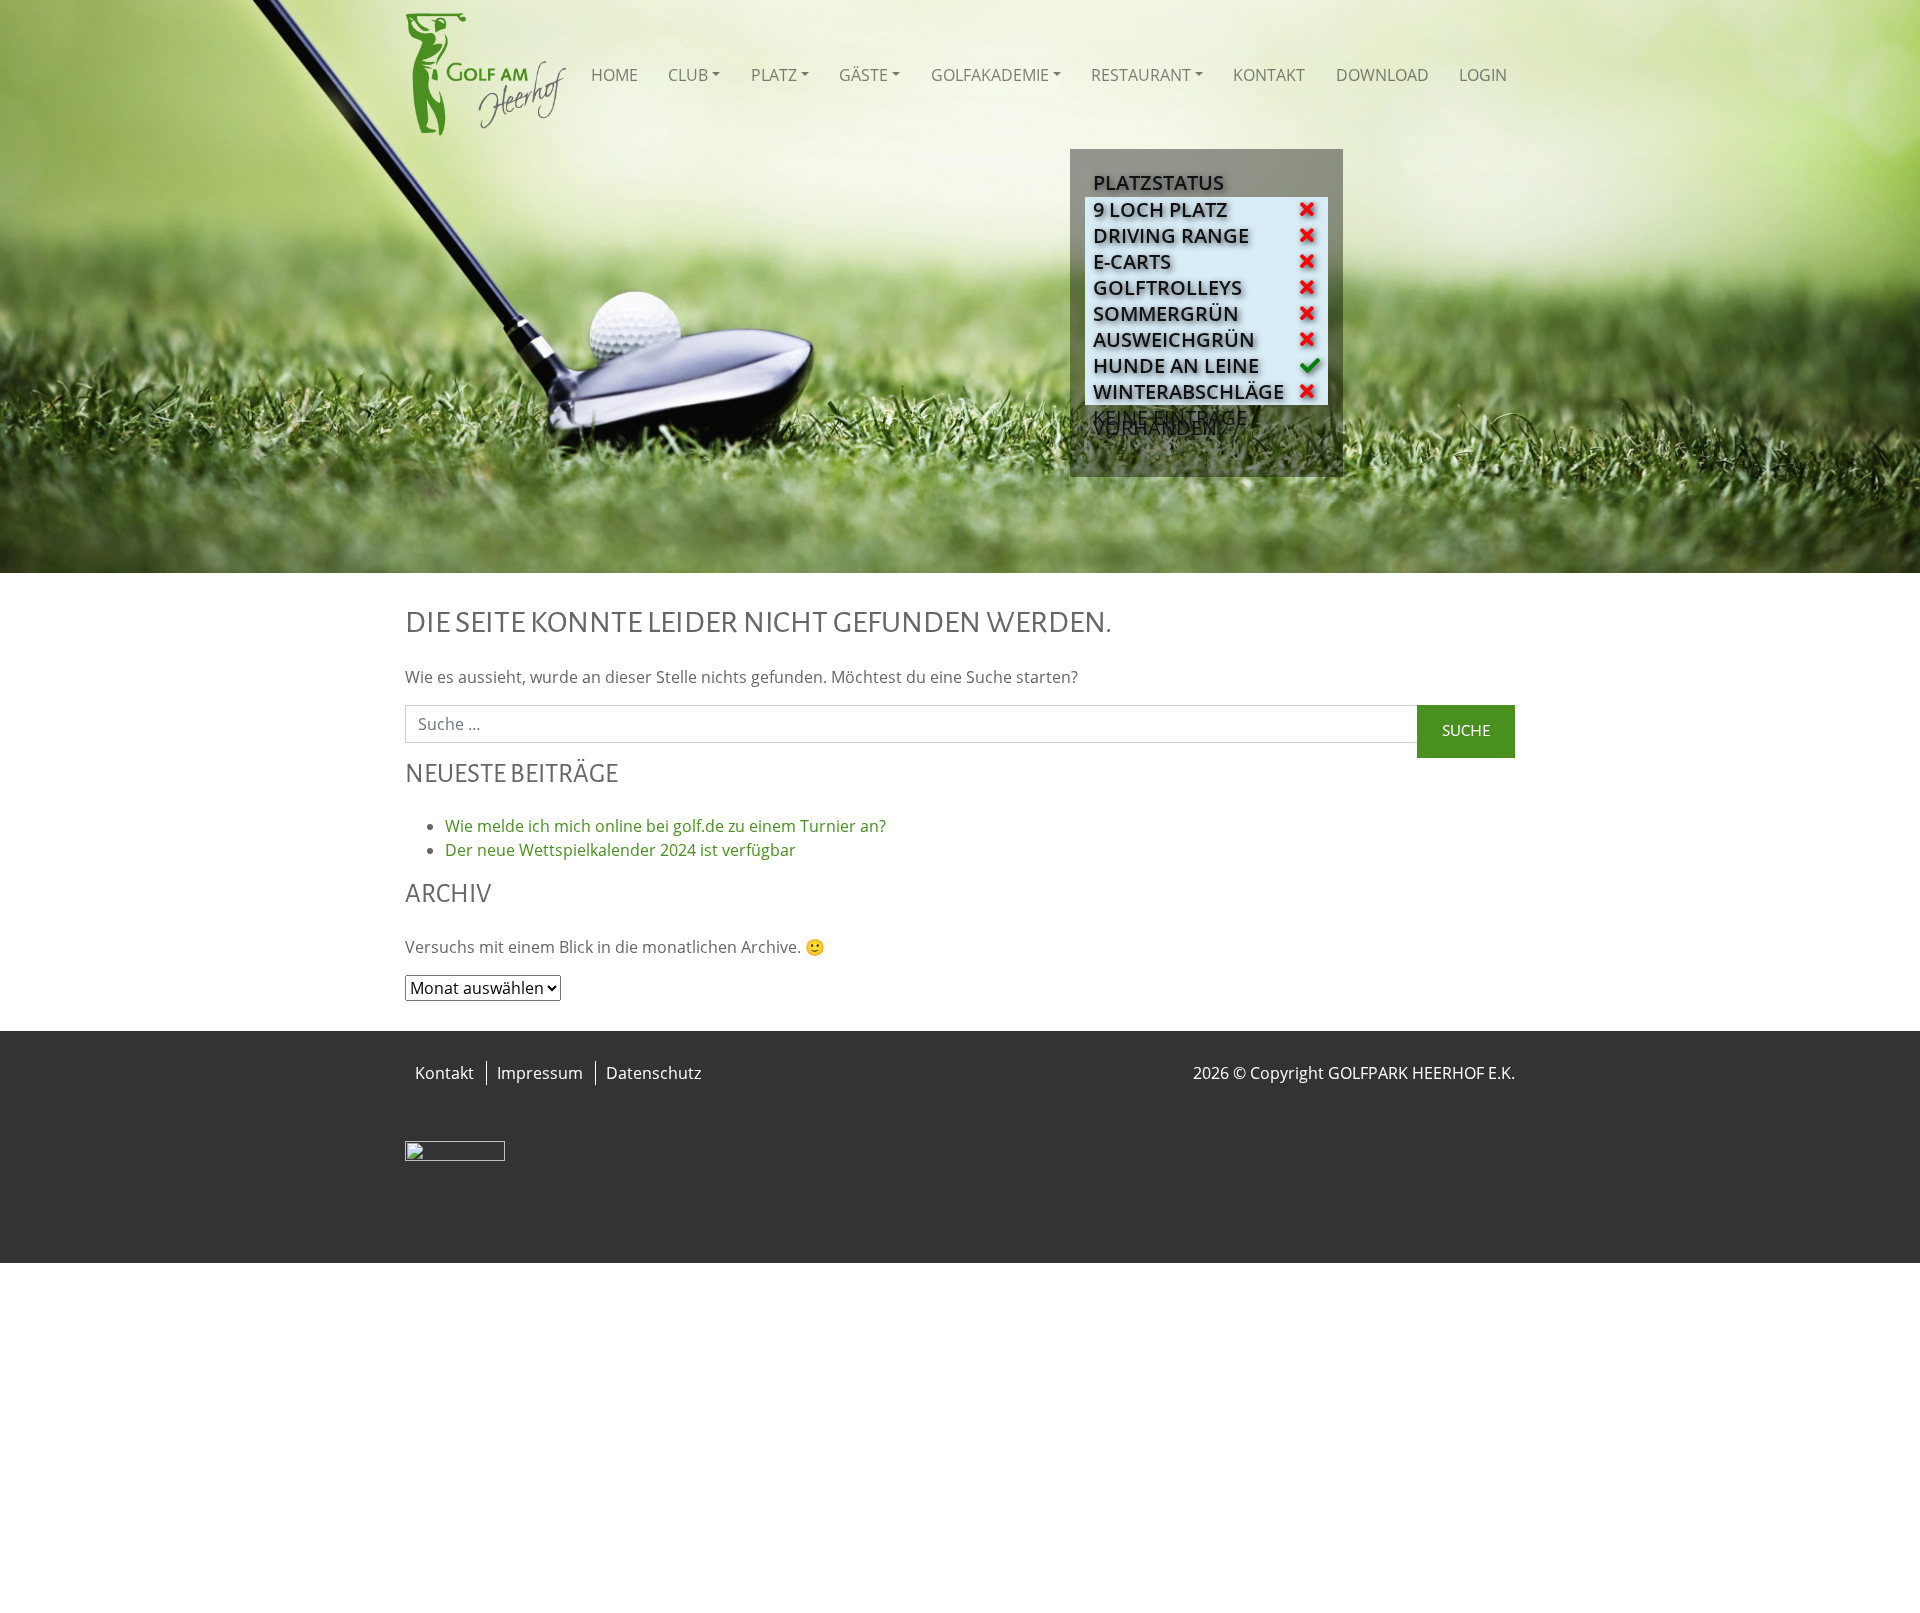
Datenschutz (653, 1073)
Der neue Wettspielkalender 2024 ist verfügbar (620, 850)
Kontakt (1269, 75)
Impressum (540, 1073)
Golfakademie (990, 75)
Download (1382, 75)
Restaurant (1141, 75)
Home (614, 75)
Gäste (863, 75)
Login (1483, 75)
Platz (774, 75)
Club (688, 75)
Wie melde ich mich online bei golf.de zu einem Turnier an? (665, 826)
